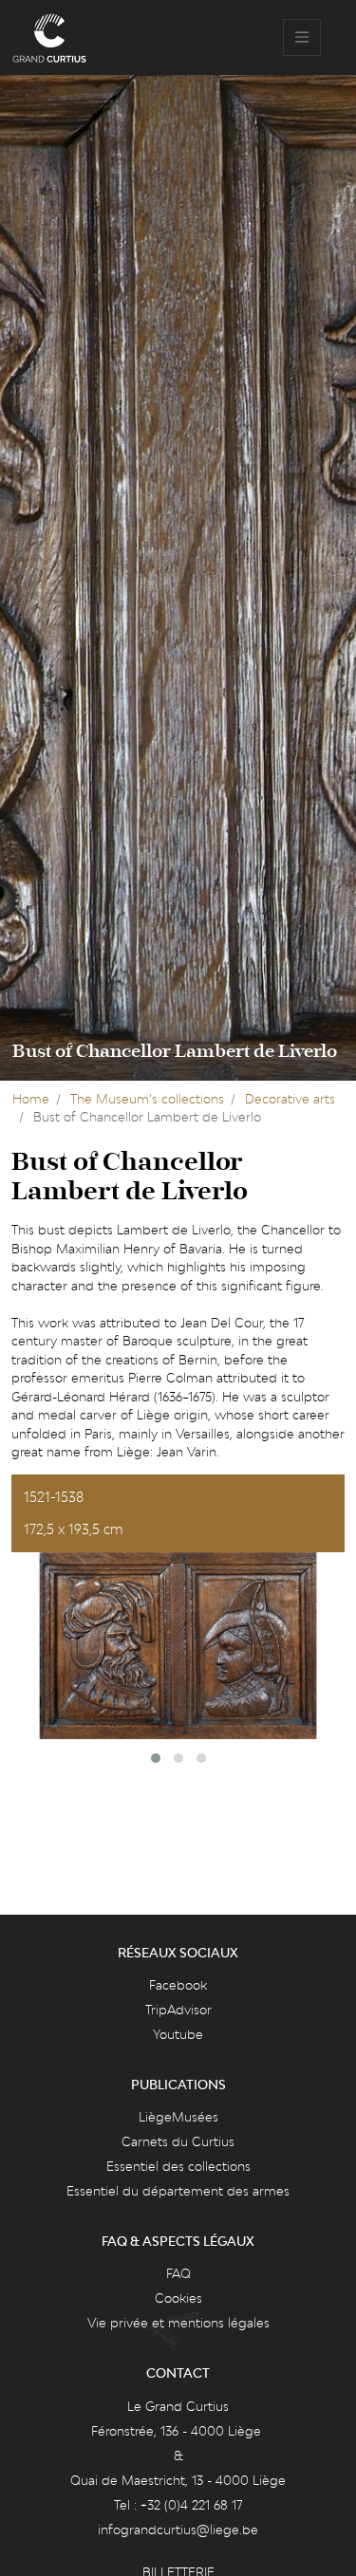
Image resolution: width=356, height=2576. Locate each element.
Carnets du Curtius (178, 2141)
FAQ (178, 2273)
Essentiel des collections (178, 2166)
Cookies (178, 2298)
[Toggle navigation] (302, 38)
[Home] (49, 38)
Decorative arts (290, 1099)
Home (31, 1099)
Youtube (178, 2034)
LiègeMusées (178, 2117)
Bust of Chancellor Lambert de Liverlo (175, 1051)
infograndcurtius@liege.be (178, 2530)
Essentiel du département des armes (178, 2191)
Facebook (178, 1985)
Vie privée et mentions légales (178, 2323)
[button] (156, 1758)
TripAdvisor (178, 2010)
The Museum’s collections (147, 1099)
